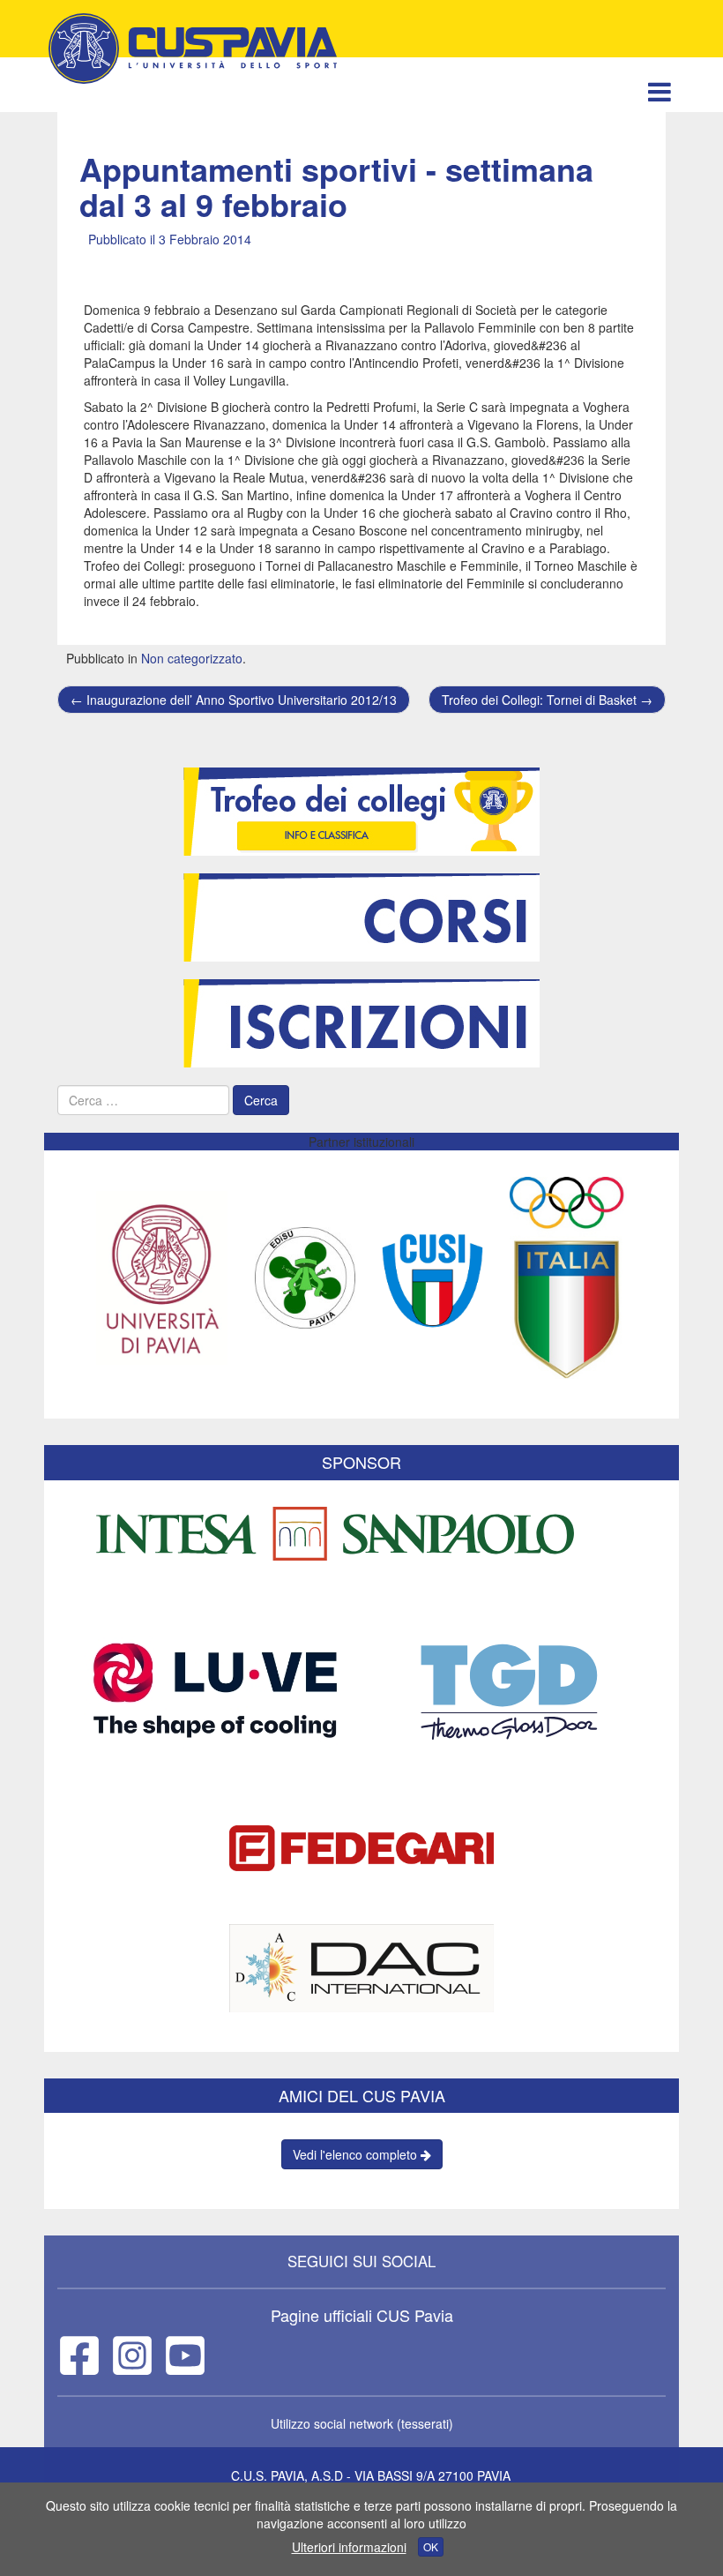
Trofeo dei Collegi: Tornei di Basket (547, 700)
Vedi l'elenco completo (357, 2154)
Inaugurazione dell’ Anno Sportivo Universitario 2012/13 (234, 700)
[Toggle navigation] (659, 91)
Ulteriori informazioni (349, 2547)
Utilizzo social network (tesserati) (362, 2423)
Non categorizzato (192, 658)
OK (431, 2546)
